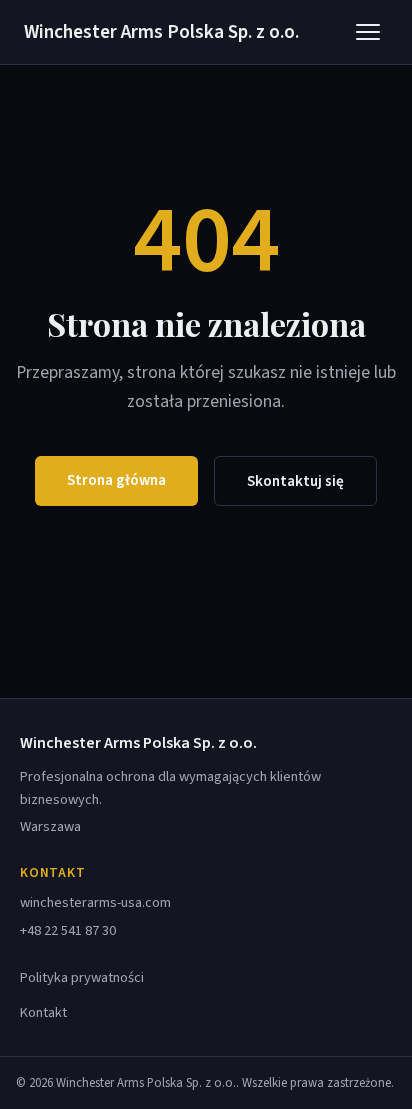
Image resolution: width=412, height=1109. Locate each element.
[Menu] (368, 32)
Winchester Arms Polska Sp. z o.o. (161, 32)
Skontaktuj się (295, 481)
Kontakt (43, 1012)
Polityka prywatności (82, 977)
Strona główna (116, 480)
